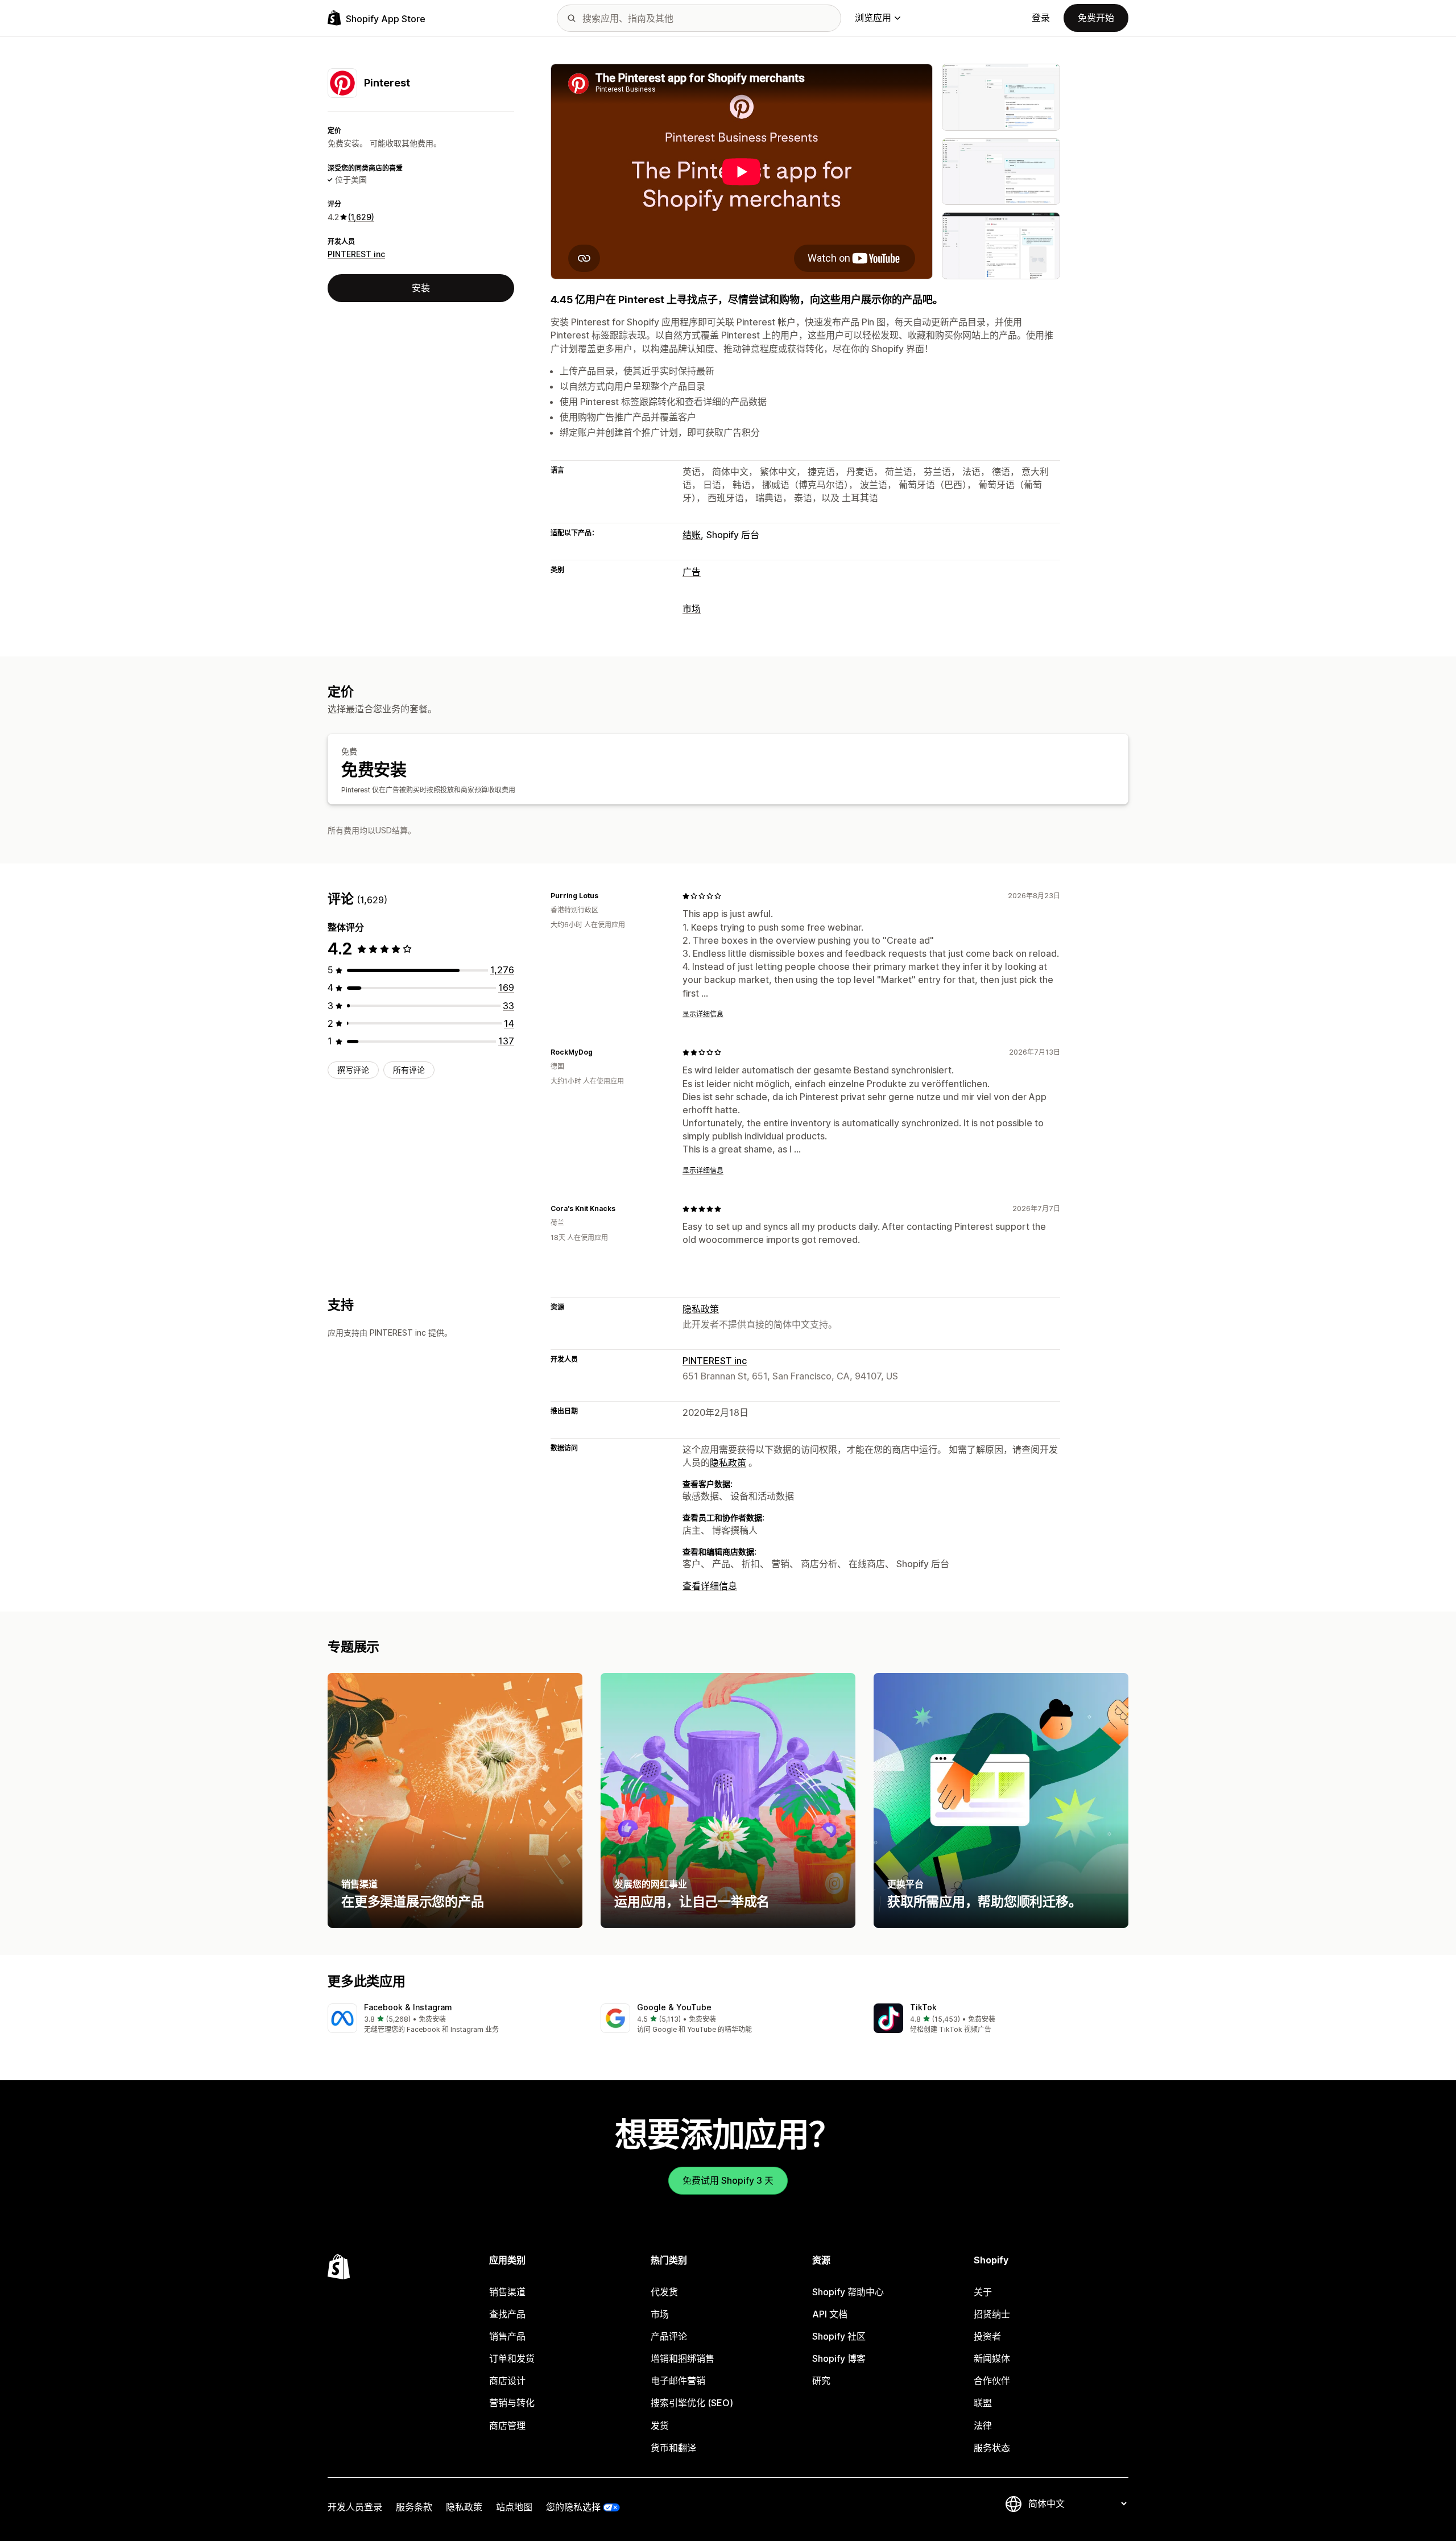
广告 (692, 572)
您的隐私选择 (573, 2507)
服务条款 (414, 2507)
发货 (660, 2426)
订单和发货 (512, 2358)
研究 (821, 2381)
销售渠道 (507, 2292)
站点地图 (514, 2507)
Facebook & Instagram (408, 2007)
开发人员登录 (355, 2507)
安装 (421, 288)
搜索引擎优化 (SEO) (692, 2403)
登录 (1041, 18)
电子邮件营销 (678, 2381)
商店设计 (507, 2381)
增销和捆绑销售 (682, 2358)
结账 (692, 535)
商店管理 (507, 2426)
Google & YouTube (674, 2007)
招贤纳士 (992, 2314)
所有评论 (409, 1070)
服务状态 (992, 2448)
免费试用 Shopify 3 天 (728, 2180)
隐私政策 (701, 1309)
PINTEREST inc (356, 254)
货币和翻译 (673, 2448)
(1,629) (361, 217)
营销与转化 (512, 2403)
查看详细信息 (710, 1586)
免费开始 (1096, 18)
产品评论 (669, 2336)
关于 (983, 2292)
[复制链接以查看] (605, 896)
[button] (455, 2019)
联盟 (983, 2403)
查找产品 (507, 2314)
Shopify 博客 (839, 2358)
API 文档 (830, 2314)
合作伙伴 (992, 2381)
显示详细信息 (703, 1014)
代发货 (664, 2292)
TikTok (923, 2007)
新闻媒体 (992, 2358)
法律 (983, 2426)
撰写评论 (353, 1070)
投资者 (987, 2336)
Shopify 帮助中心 (848, 2292)
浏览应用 (873, 18)
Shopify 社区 (839, 2336)
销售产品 (507, 2336)
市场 (692, 609)
